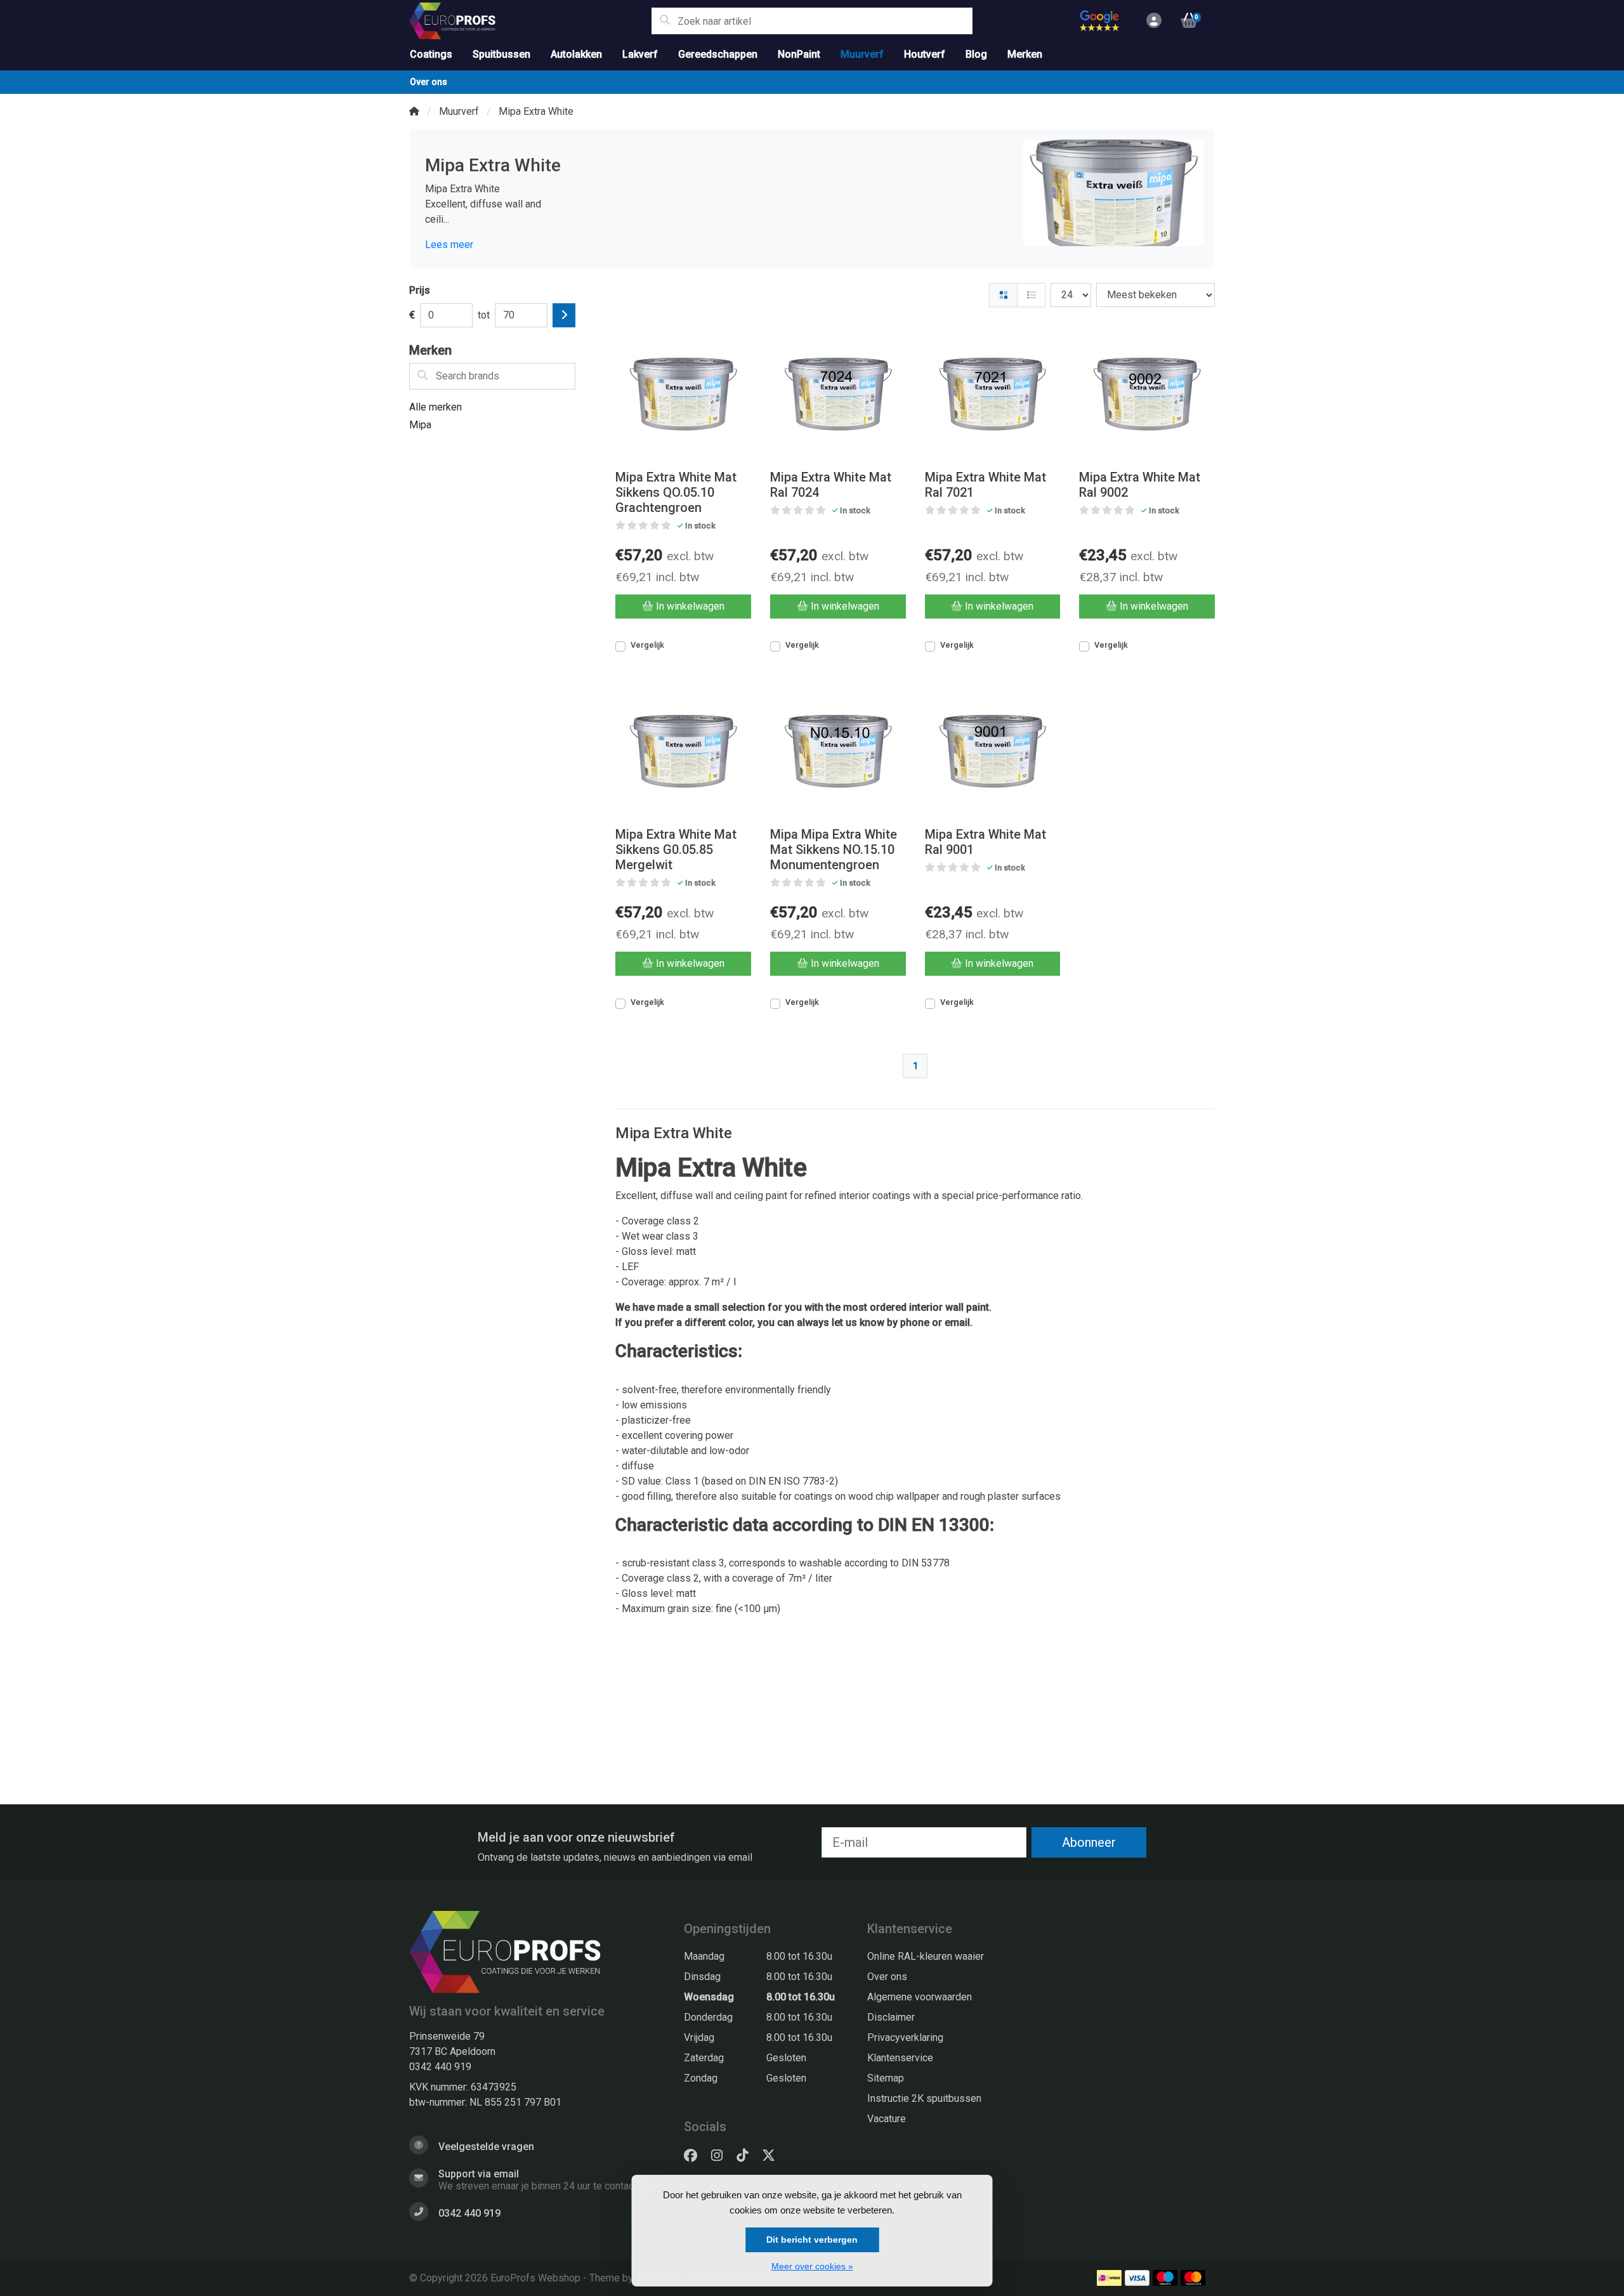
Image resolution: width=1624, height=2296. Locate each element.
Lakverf (640, 54)
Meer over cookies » (812, 2266)
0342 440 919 (440, 2067)
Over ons (429, 82)
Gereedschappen (718, 54)
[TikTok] (747, 2156)
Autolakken (576, 54)
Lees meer (449, 245)
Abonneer (1089, 1842)
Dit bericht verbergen (812, 2240)
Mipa (420, 425)
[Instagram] (722, 2156)
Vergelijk (647, 645)
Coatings (431, 54)
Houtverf (925, 54)
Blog (976, 54)
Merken (1025, 54)
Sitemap (886, 2078)
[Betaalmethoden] (1109, 2278)
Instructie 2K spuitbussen (924, 2098)
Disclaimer (891, 2017)
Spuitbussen (501, 54)
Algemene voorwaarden (920, 1997)
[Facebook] (696, 2156)
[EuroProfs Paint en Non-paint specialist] (530, 21)
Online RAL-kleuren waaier (926, 1956)
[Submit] (564, 315)
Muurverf (862, 54)
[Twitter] (774, 2156)
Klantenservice (900, 2058)
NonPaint (799, 54)
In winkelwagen (690, 606)
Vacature (887, 2119)
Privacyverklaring (905, 2037)
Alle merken (435, 407)
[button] (1152, 21)
